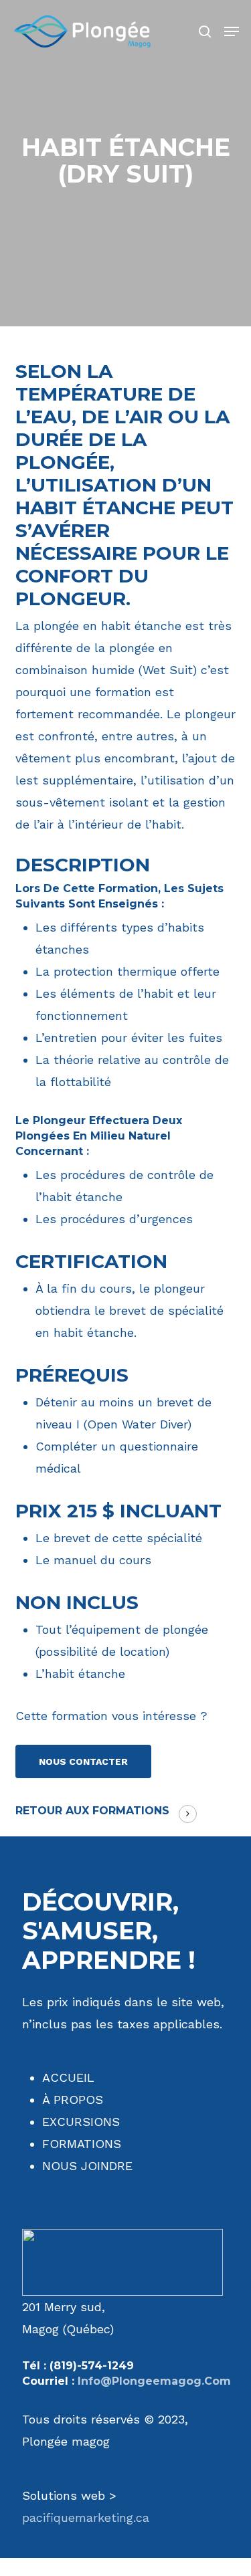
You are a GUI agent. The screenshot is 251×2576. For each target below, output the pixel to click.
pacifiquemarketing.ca (86, 2517)
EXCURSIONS (81, 2122)
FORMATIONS (82, 2144)
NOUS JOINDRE (87, 2166)
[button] (232, 31)
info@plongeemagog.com (154, 2381)
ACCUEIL (68, 2077)
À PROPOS (73, 2100)
